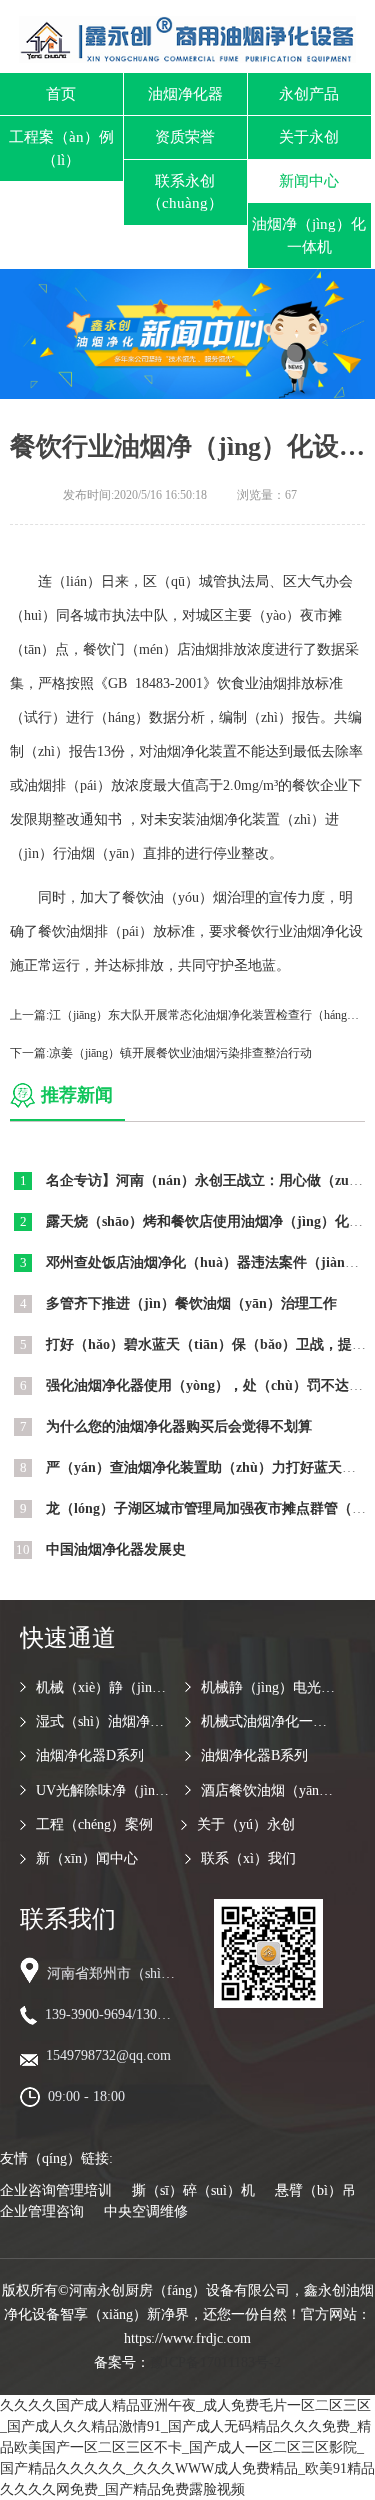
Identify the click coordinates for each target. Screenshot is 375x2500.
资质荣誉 (185, 137)
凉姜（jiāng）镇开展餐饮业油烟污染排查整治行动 (180, 1053)
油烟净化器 (185, 94)
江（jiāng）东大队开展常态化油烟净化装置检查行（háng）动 (210, 1015)
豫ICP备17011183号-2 (215, 2362)
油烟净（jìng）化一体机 (309, 235)
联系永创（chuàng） (185, 192)
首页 (61, 94)
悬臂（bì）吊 (315, 2190)
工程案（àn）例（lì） (61, 148)
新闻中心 (309, 181)
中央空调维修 (146, 2211)
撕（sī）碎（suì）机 (193, 2190)
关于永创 (309, 137)
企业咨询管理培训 (56, 2190)
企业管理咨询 (42, 2211)
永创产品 (309, 94)
